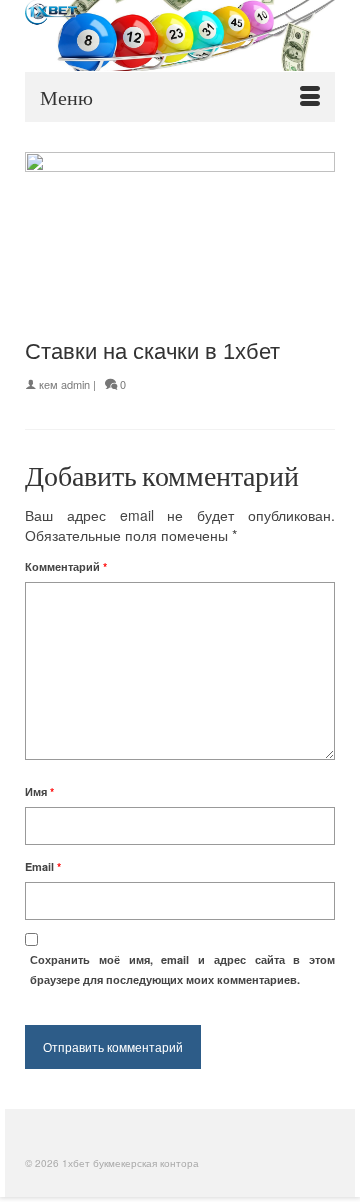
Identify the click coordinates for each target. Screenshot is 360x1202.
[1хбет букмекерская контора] (180, 35)
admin (75, 384)
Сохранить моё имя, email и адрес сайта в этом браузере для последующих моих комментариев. (182, 969)
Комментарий (66, 566)
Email (43, 866)
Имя (39, 791)
